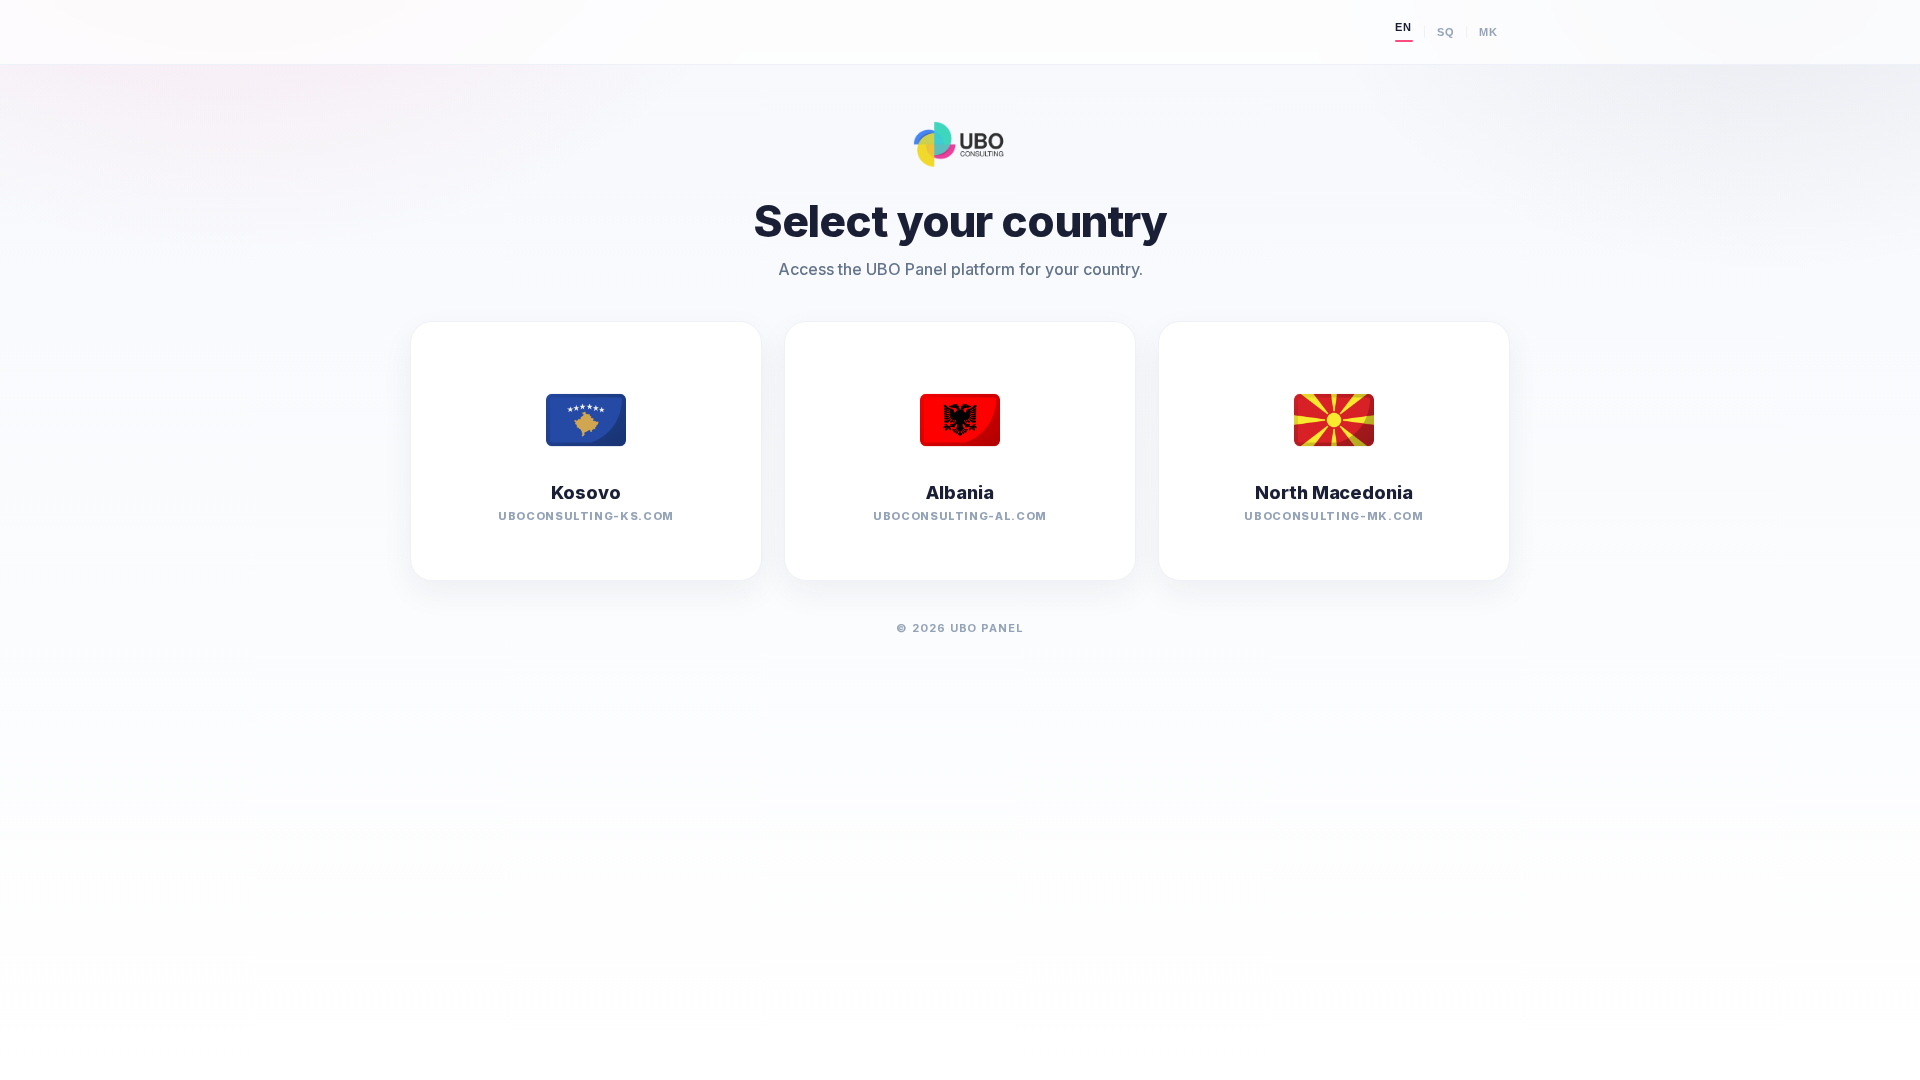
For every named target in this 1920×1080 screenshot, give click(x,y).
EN (1403, 27)
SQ (1446, 32)
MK (1488, 32)
